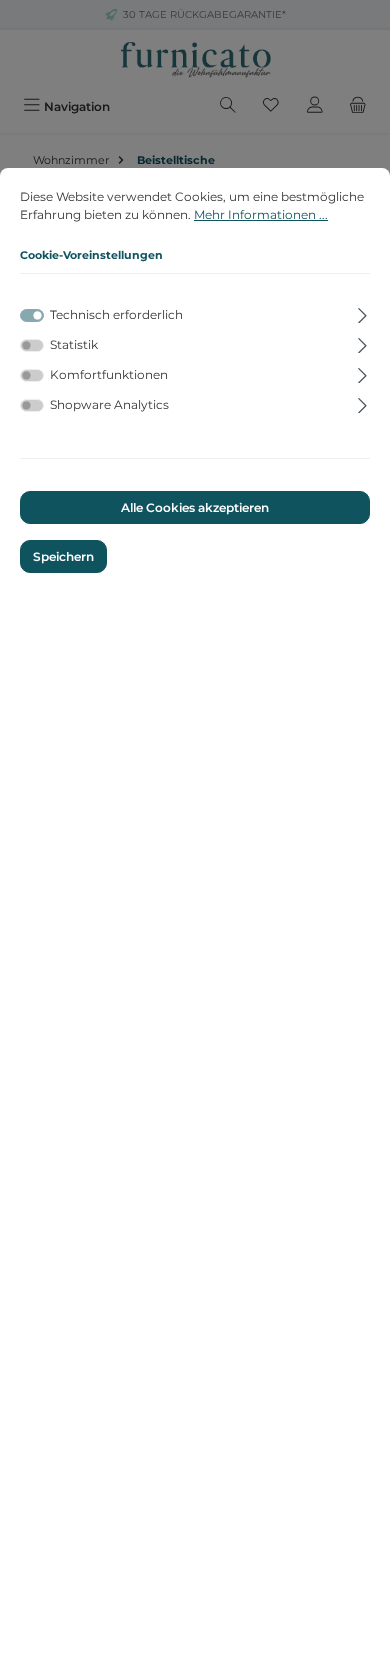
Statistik (74, 344)
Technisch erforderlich (116, 314)
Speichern (63, 556)
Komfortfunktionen (109, 374)
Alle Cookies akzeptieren (195, 507)
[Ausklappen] (362, 312)
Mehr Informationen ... (261, 214)
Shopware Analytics (109, 404)
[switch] (32, 345)
